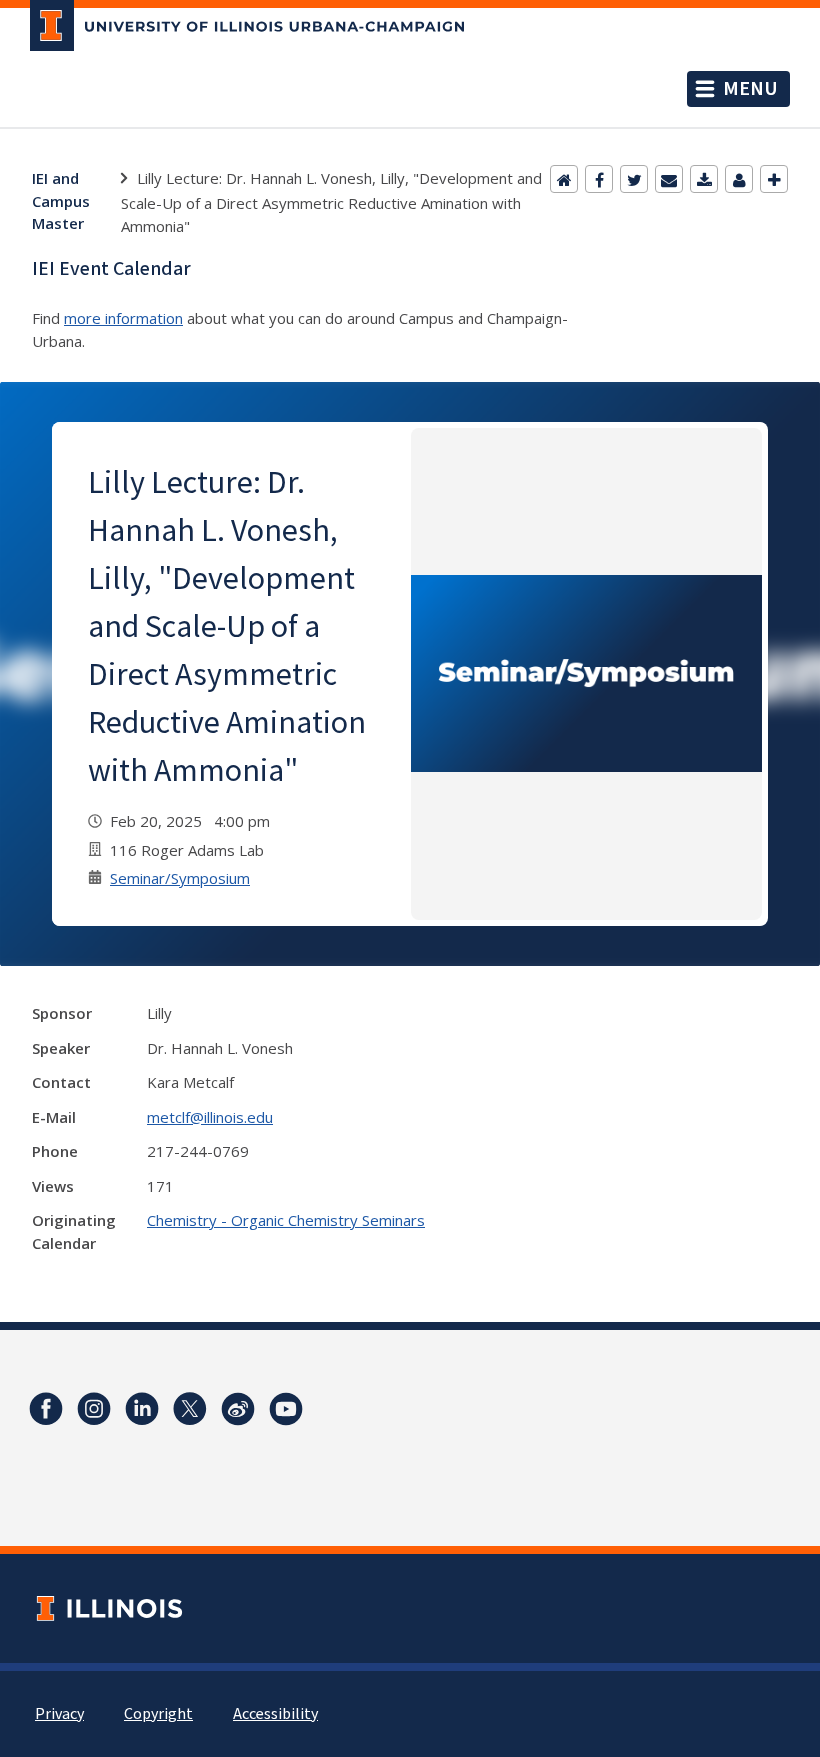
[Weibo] (238, 1409)
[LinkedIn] (142, 1409)
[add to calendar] (704, 179)
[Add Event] (774, 179)
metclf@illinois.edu (210, 1117)
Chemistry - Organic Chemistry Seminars (286, 1220)
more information (123, 318)
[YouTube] (286, 1409)
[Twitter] (634, 179)
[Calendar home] (564, 179)
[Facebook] (599, 179)
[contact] (739, 179)
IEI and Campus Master (61, 200)
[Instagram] (94, 1409)
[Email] (669, 179)
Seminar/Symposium (180, 878)
